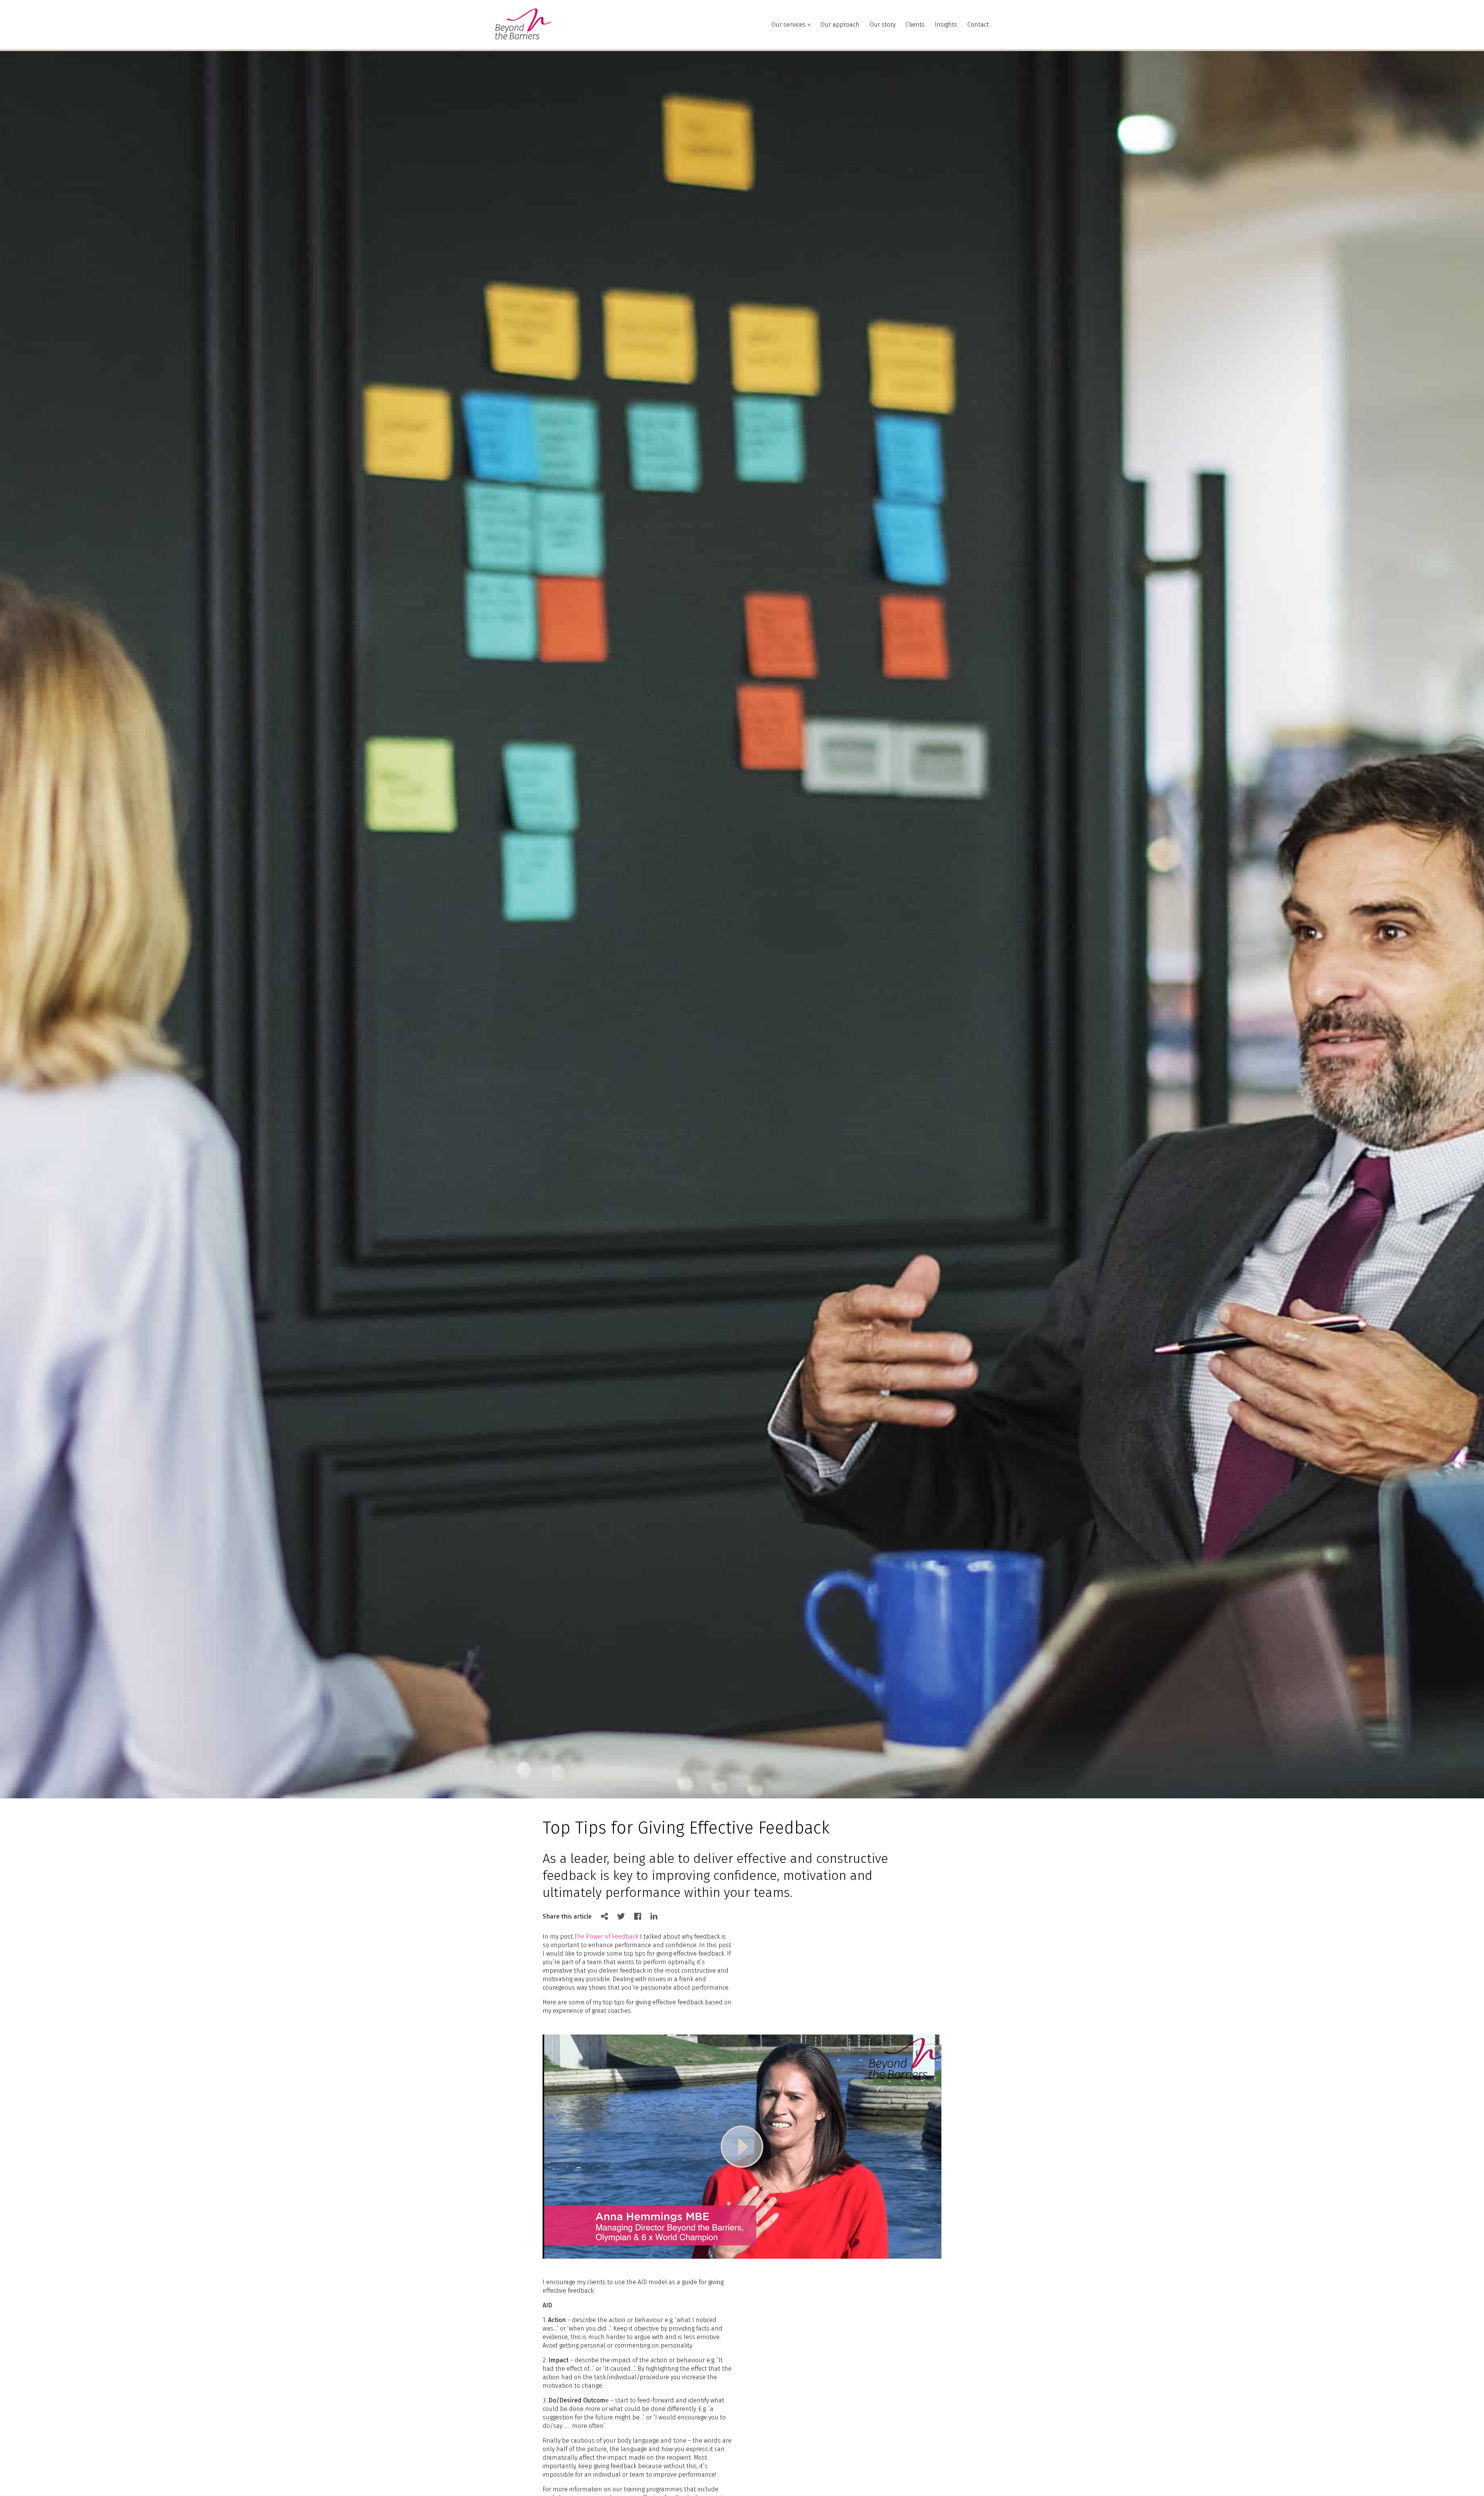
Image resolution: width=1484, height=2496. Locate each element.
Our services (789, 25)
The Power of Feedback (606, 1937)
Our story (882, 25)
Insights (946, 25)
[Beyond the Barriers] (523, 37)
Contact (978, 25)
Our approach (840, 25)
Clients (915, 25)
